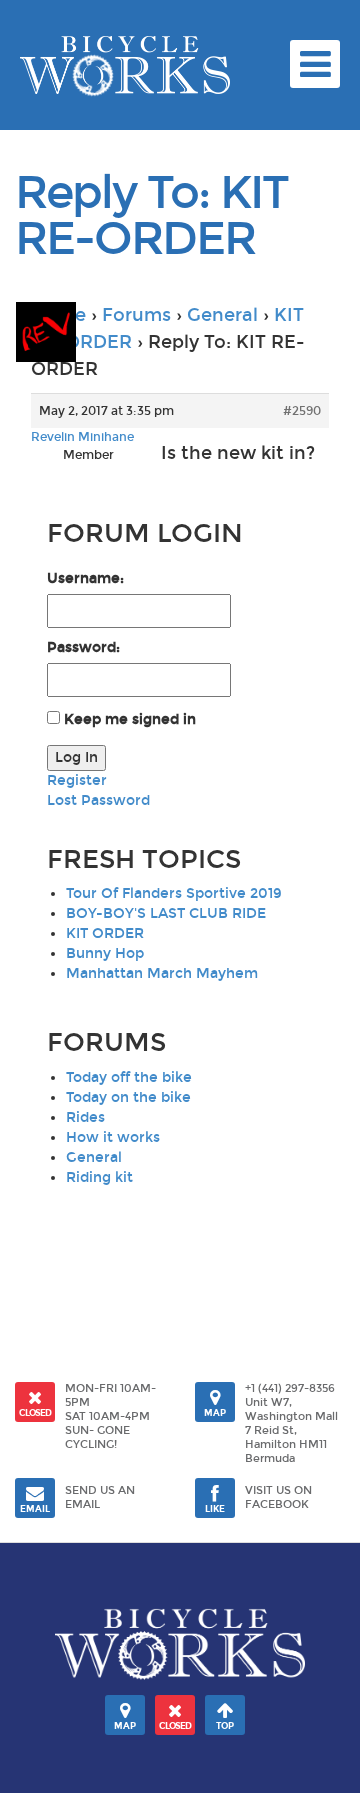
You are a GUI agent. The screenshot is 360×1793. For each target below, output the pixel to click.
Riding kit (99, 1177)
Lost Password (98, 800)
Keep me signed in (130, 719)
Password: (83, 647)
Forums (136, 315)
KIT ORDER (105, 933)
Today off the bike (129, 1077)
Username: (85, 578)
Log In (76, 757)
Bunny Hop (105, 953)
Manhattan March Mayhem (162, 973)
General (222, 315)
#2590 (302, 411)
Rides (85, 1117)
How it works (113, 1137)
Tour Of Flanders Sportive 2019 (174, 893)
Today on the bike (128, 1097)
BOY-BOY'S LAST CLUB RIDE (166, 913)
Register (77, 780)
